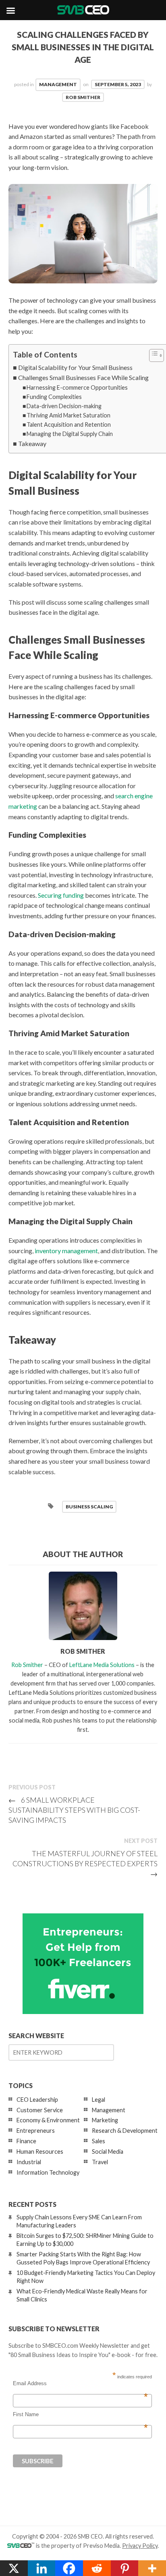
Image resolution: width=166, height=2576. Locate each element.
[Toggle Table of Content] (153, 355)
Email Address (80, 2384)
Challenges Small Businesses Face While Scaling (83, 377)
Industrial (29, 2162)
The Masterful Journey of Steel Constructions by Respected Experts (85, 1863)
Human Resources (40, 2151)
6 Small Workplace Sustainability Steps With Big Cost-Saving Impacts (74, 1810)
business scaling (89, 1507)
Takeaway (32, 443)
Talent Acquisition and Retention (69, 425)
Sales (99, 2141)
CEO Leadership (37, 2100)
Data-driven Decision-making (64, 406)
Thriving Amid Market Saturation (68, 415)
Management (58, 84)
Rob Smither (83, 97)
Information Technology (48, 2172)
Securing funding (61, 895)
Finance (26, 2141)
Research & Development (125, 2131)
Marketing (105, 2120)
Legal (99, 2100)
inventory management (66, 1251)
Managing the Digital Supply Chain (70, 434)
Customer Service (40, 2110)
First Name (80, 2415)
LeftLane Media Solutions (102, 1665)
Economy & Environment (48, 2120)
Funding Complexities (54, 397)
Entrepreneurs (36, 2131)
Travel (100, 2162)
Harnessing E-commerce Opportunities (77, 387)
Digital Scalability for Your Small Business (75, 367)
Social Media (108, 2151)
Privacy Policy (140, 2546)
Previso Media (101, 2546)
